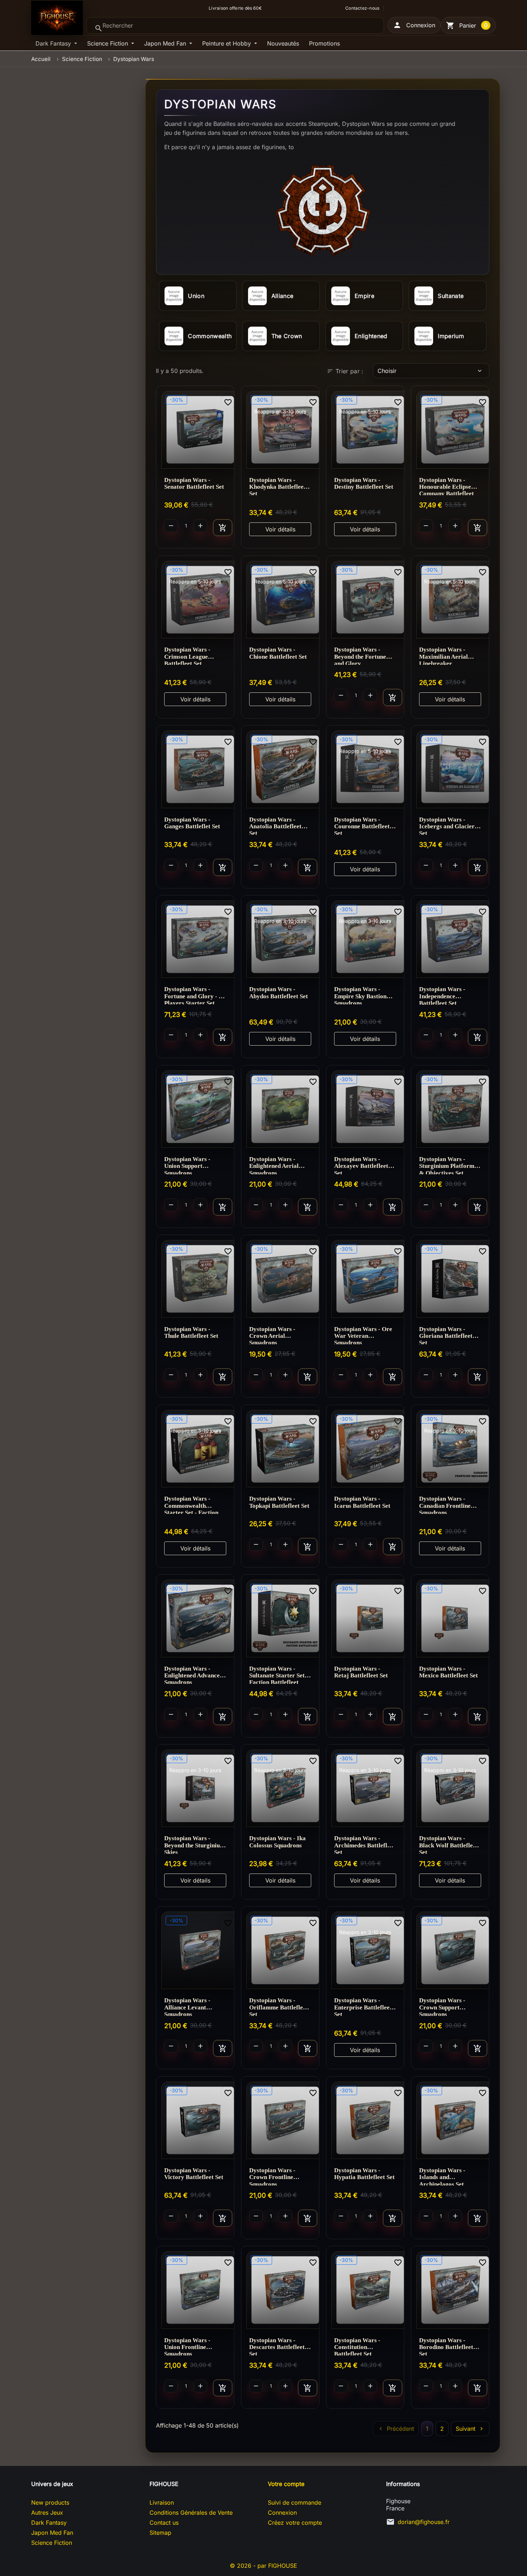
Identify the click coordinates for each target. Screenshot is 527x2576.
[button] (414, 25)
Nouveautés (283, 43)
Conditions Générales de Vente (191, 2513)
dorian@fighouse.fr (424, 2522)
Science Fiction (108, 43)
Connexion (282, 2513)
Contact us (164, 2523)
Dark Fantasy (54, 43)
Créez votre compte (295, 2523)
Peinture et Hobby (227, 43)
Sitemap (160, 2533)
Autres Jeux (47, 2513)
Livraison (162, 2502)
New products (50, 2502)
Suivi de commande (295, 2502)
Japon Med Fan (166, 43)
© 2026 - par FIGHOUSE (263, 2566)
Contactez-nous (362, 8)
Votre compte (286, 2484)
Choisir (430, 371)
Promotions (324, 43)
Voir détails (280, 529)
